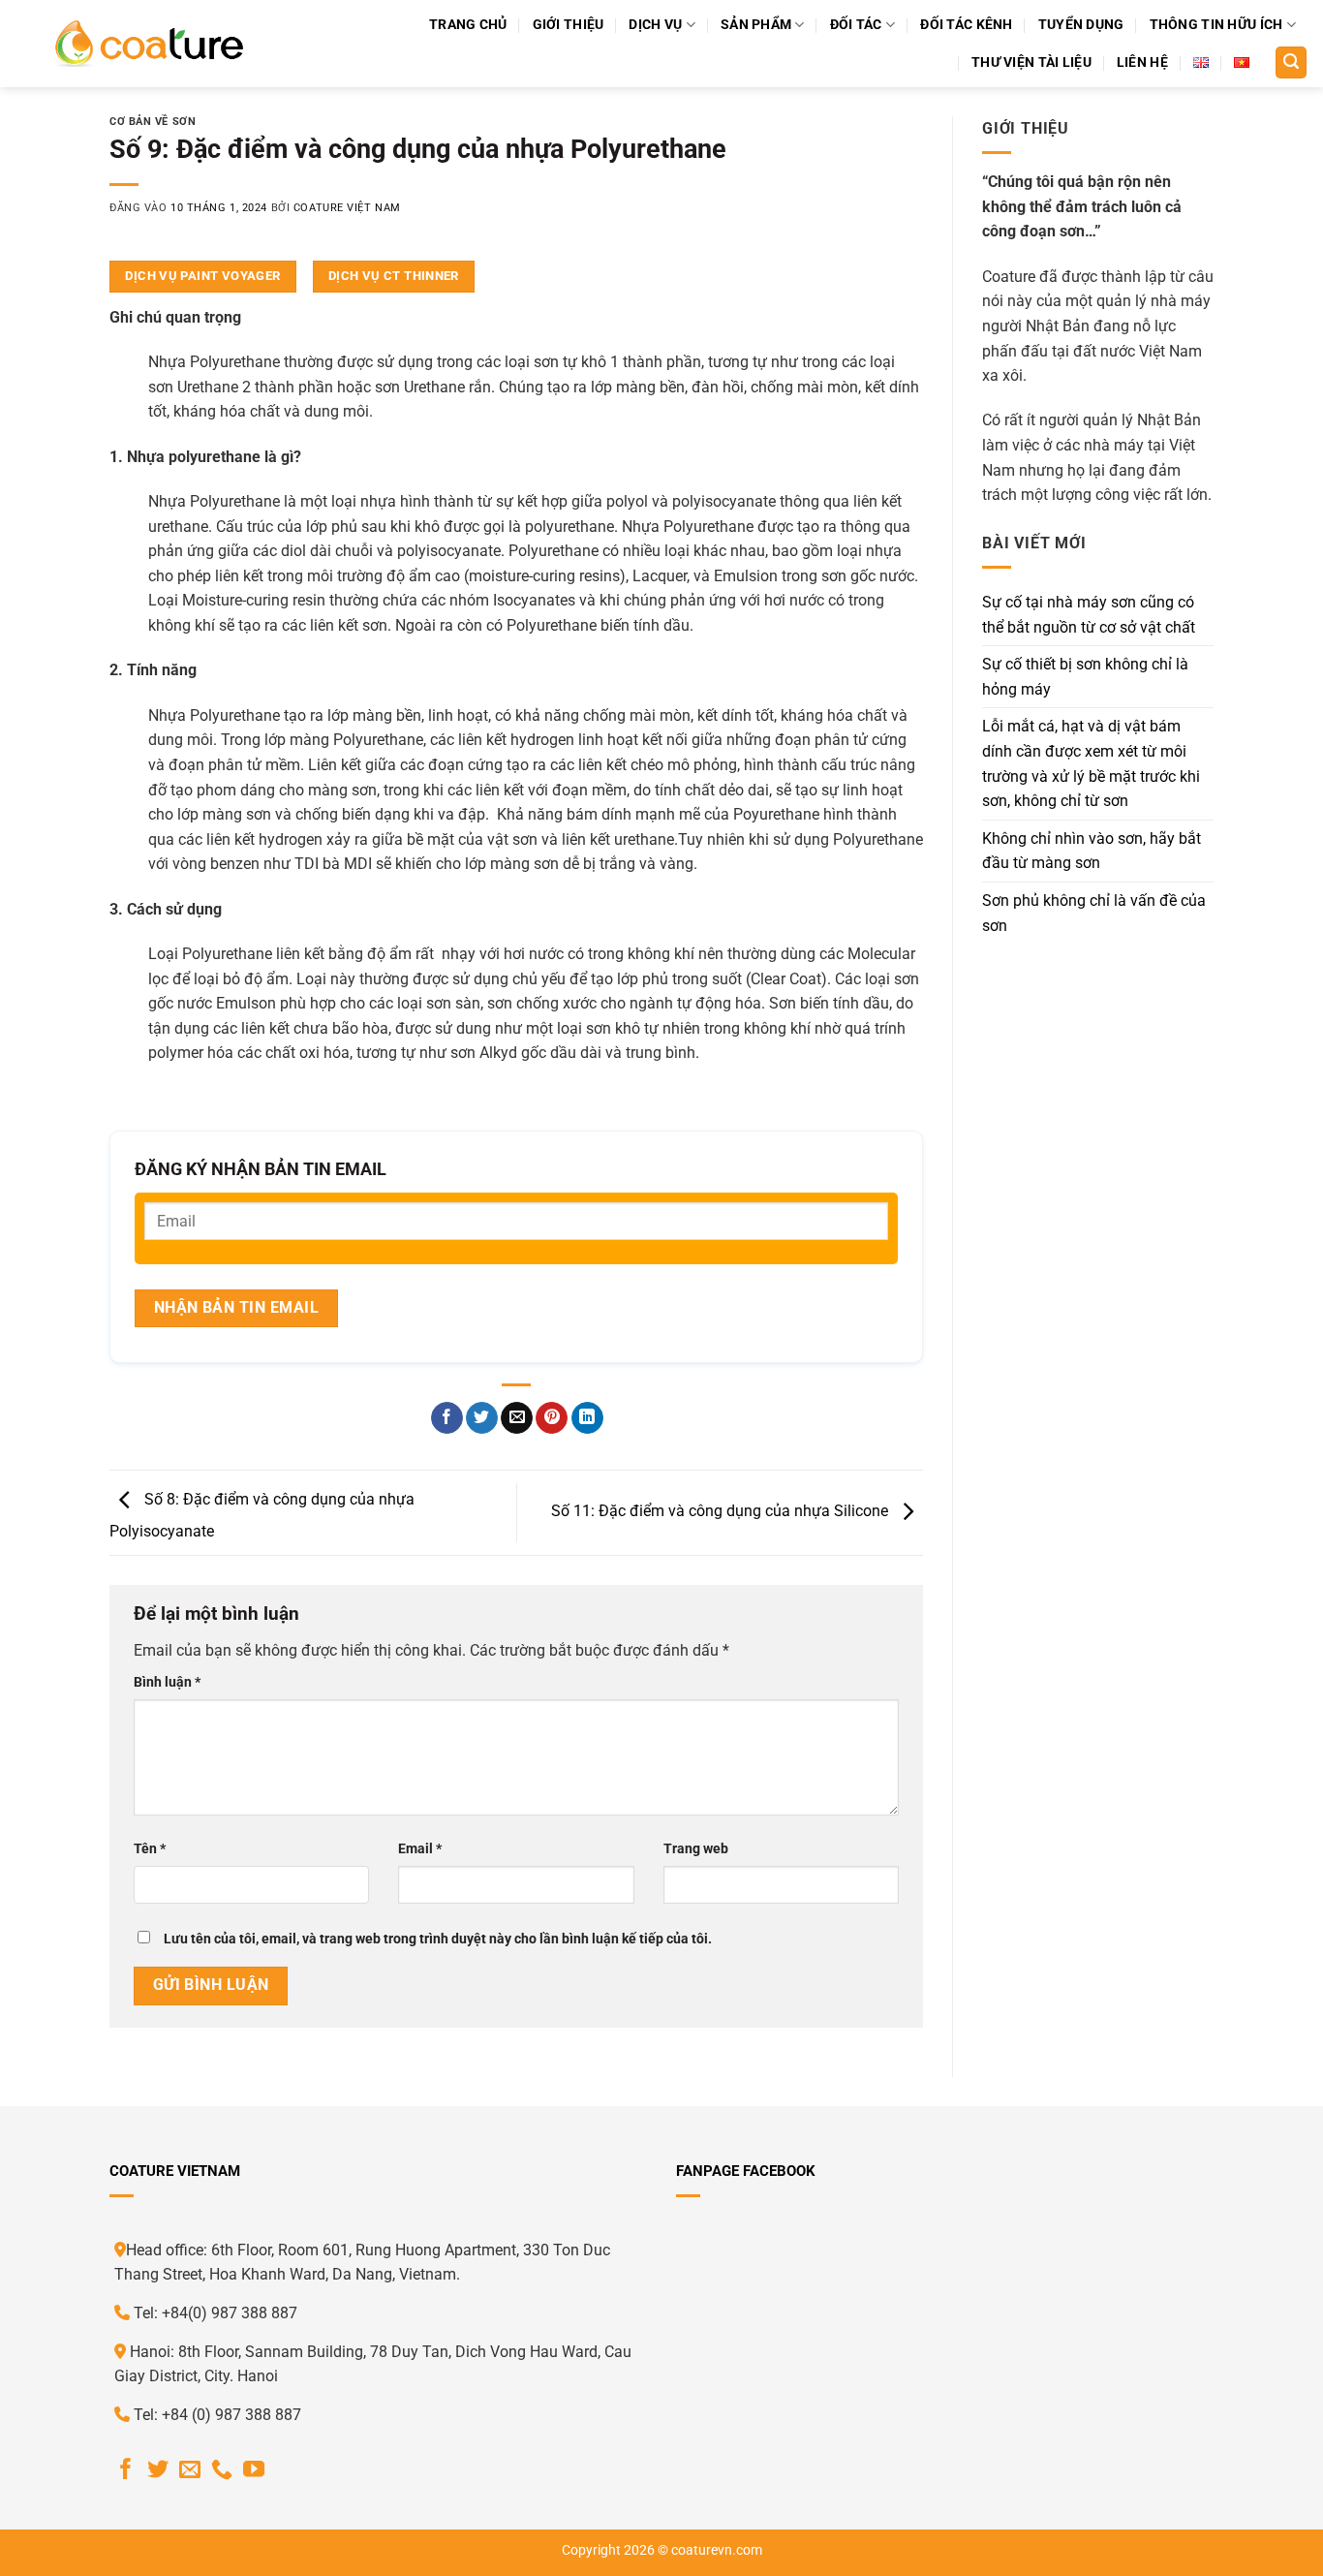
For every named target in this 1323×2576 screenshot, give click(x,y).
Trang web (696, 1849)
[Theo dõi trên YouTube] (254, 2471)
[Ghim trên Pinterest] (552, 1418)
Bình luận (167, 1682)
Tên (150, 1849)
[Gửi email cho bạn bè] (517, 1418)
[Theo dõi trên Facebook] (126, 2471)
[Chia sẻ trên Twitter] (482, 1418)
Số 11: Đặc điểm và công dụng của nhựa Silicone (722, 1512)
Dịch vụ (655, 25)
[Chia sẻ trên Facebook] (447, 1418)
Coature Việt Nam (347, 208)
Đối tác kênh (966, 25)
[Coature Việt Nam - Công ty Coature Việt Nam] (149, 44)
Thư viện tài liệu (1031, 62)
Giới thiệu (569, 25)
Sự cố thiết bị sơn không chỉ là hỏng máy (1085, 677)
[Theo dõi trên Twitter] (158, 2471)
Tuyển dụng (1081, 25)
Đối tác (856, 25)
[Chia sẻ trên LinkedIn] (587, 1418)
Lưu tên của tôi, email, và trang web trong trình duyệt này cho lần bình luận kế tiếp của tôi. (438, 1939)
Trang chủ (468, 25)
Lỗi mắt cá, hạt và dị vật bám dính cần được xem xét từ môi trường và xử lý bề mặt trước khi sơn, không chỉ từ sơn (1091, 763)
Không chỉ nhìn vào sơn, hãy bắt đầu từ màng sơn (1092, 851)
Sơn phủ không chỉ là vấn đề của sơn (1094, 913)
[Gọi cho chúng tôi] (222, 2471)
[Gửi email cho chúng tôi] (190, 2471)
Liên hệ (1142, 62)
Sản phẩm (756, 25)
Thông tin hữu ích (1216, 25)
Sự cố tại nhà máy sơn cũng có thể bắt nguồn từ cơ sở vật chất (1089, 615)
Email (420, 1849)
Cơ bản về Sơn (153, 122)
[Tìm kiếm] (1291, 62)
